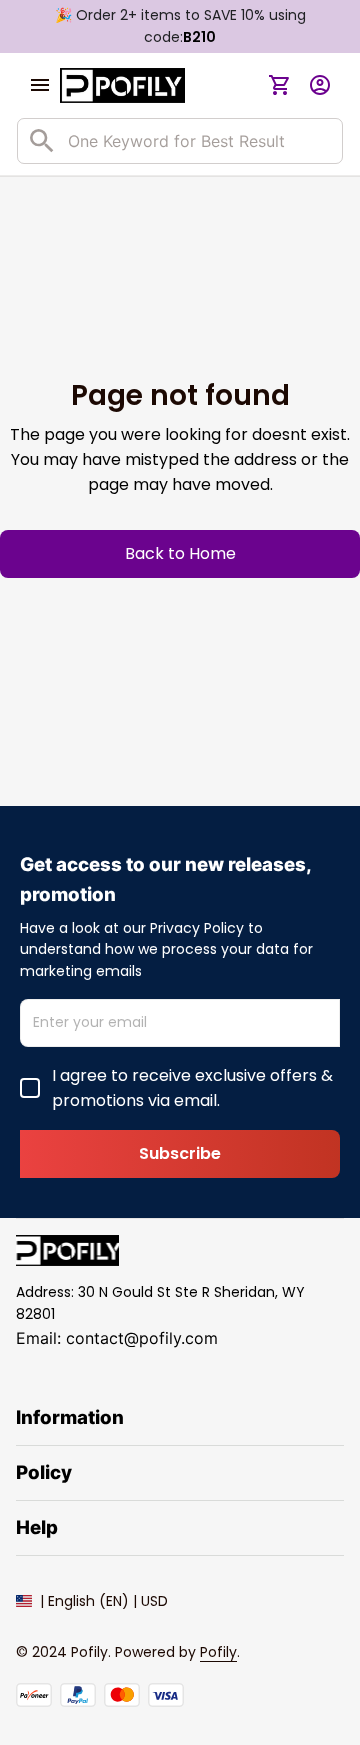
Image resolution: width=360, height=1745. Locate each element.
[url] (218, 1653)
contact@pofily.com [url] (142, 1338)
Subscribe (180, 1153)
